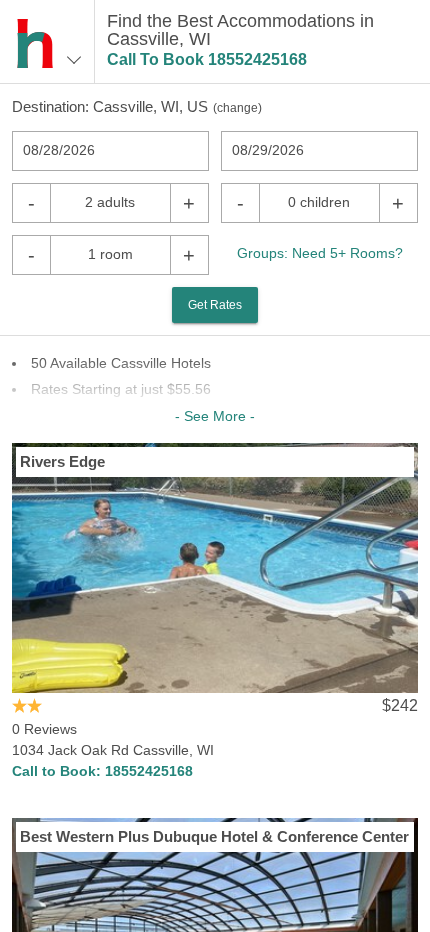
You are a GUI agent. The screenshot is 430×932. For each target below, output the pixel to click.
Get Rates (215, 305)
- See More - (215, 416)
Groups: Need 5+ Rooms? (320, 253)
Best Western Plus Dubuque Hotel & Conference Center (214, 836)
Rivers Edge (62, 461)
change (237, 108)
